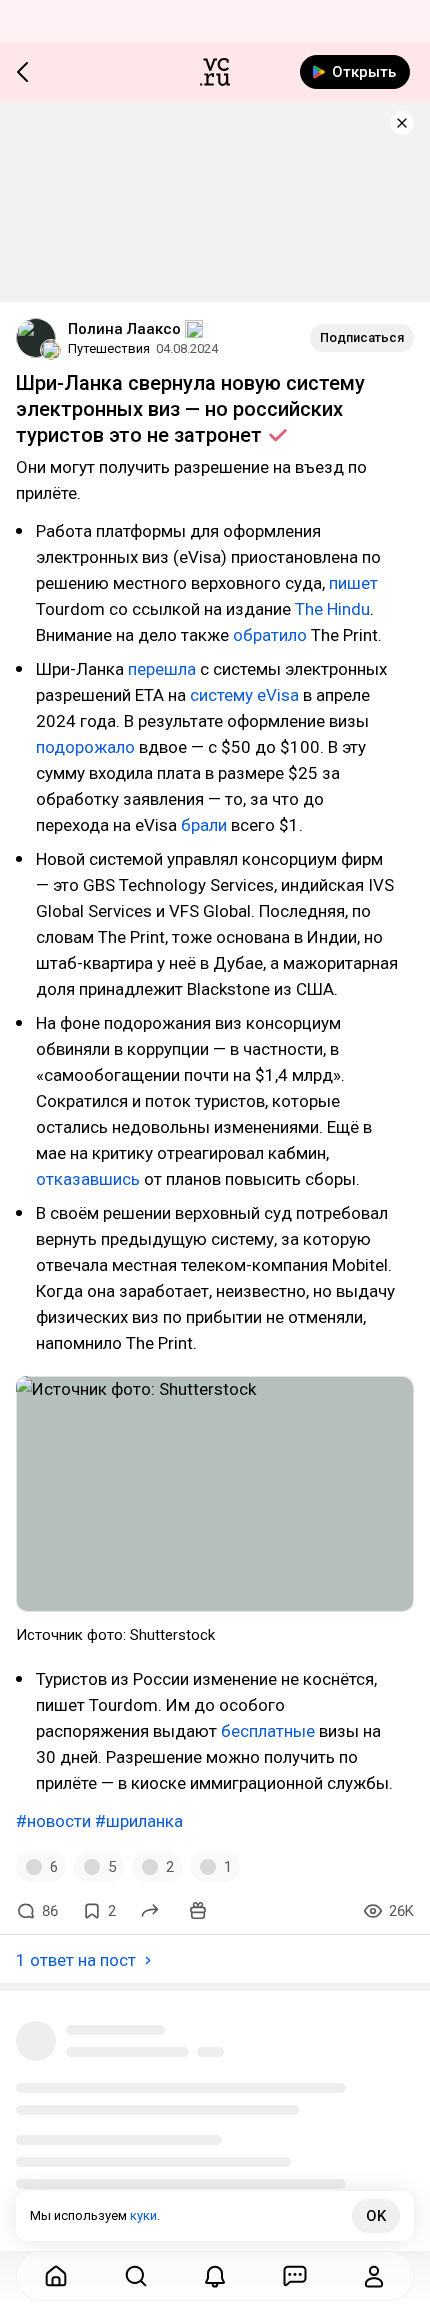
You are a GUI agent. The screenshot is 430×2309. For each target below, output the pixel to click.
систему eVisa (244, 695)
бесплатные (268, 1731)
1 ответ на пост (76, 1960)
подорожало (85, 747)
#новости (53, 1821)
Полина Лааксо (124, 329)
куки (143, 2215)
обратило (270, 635)
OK (376, 2216)
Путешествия (109, 348)
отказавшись (88, 1179)
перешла (162, 669)
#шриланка (139, 1821)
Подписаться (362, 337)
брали (204, 825)
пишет (353, 583)
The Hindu (332, 609)
